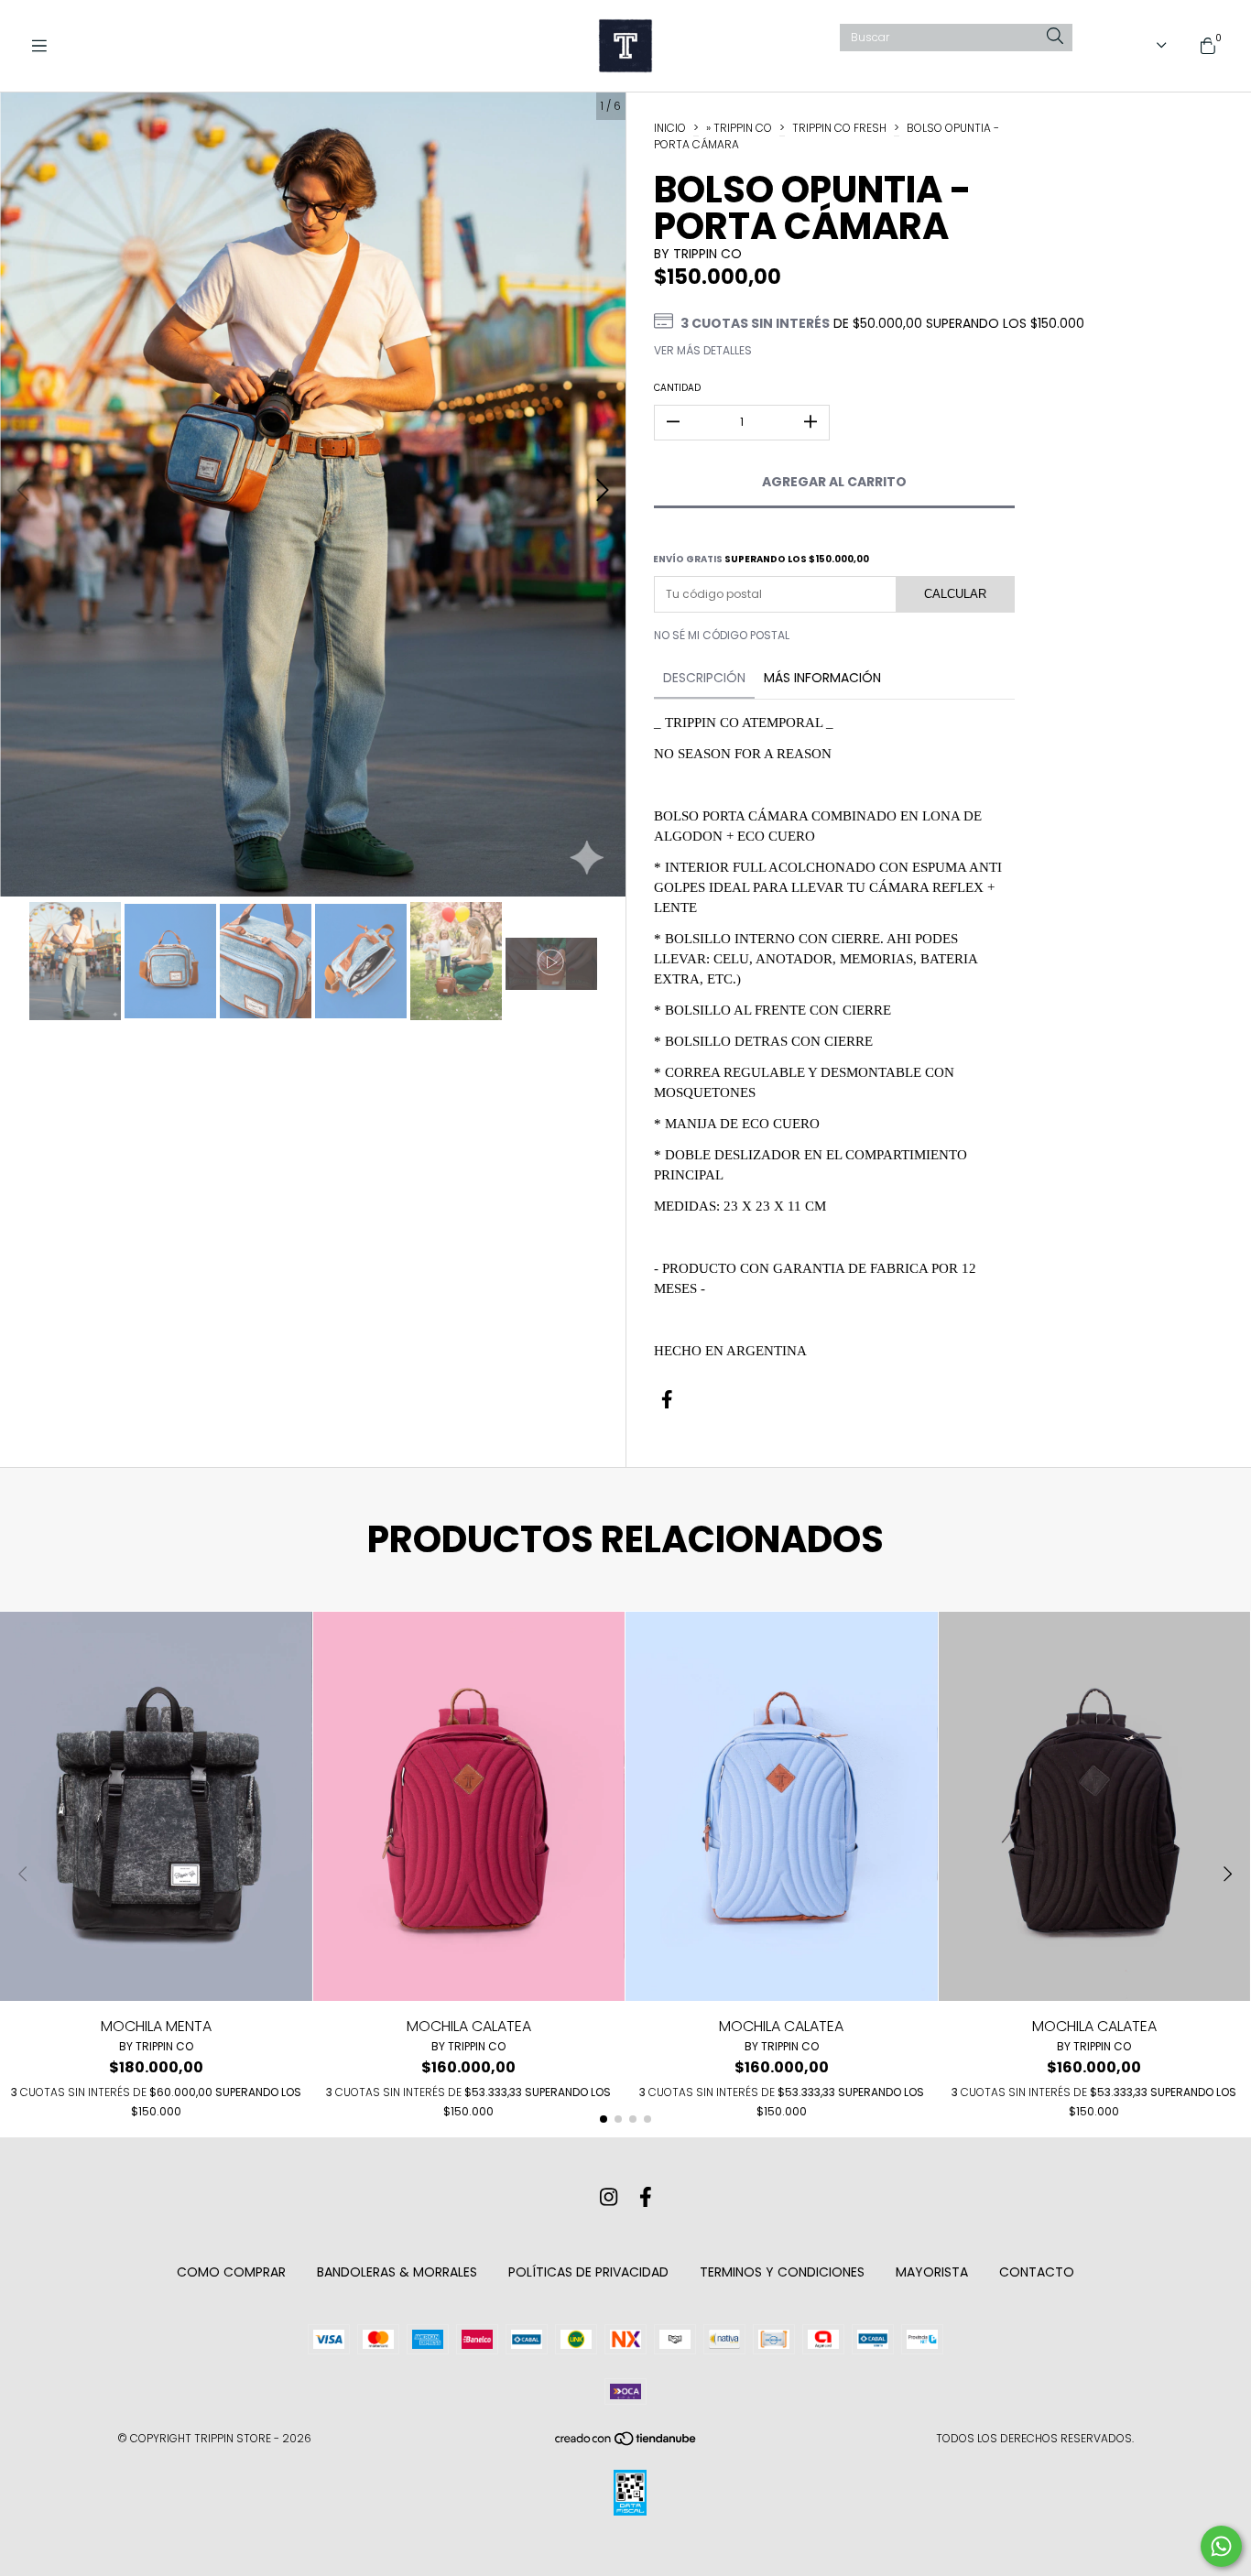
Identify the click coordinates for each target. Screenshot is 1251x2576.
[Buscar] (1055, 37)
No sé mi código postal (722, 635)
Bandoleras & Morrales (397, 2272)
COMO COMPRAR (231, 2272)
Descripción (704, 678)
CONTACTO (1037, 2272)
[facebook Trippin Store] (646, 2198)
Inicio (670, 128)
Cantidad (677, 388)
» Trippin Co (739, 128)
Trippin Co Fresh (839, 128)
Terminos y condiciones (782, 2272)
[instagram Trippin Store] (609, 2198)
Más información (822, 678)
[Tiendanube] (626, 2443)
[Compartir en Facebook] (667, 1400)
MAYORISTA (932, 2272)
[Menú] (46, 46)
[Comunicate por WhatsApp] (1221, 2546)
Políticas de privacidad (588, 2272)
